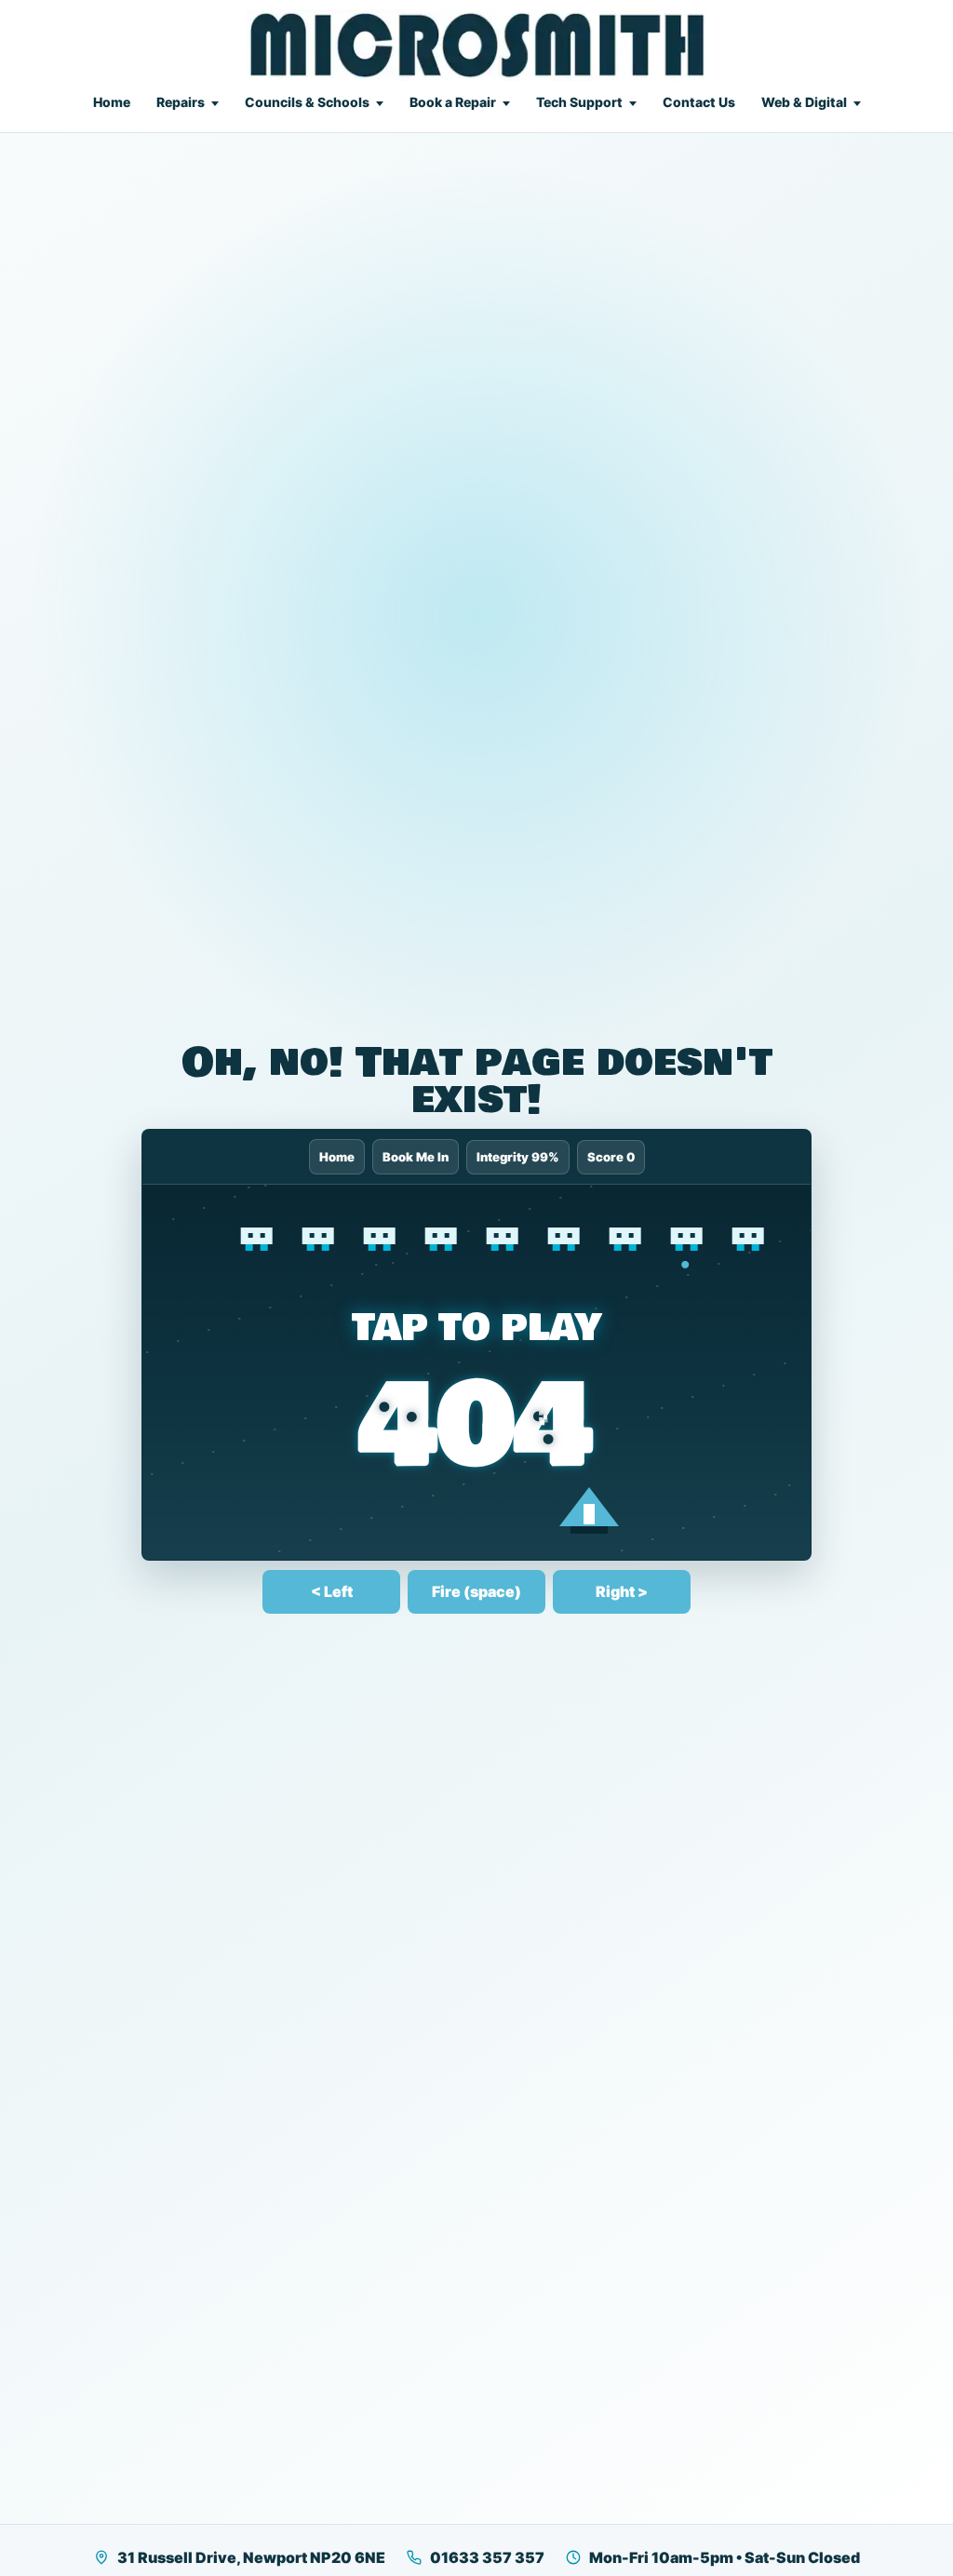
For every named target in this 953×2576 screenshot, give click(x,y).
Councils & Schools (307, 102)
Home (112, 102)
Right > (622, 1591)
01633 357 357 (487, 2557)
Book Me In (416, 1157)
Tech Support (579, 102)
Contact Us (699, 102)
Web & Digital (804, 102)
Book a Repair (453, 102)
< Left (332, 1591)
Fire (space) (476, 1591)
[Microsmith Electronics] (477, 45)
